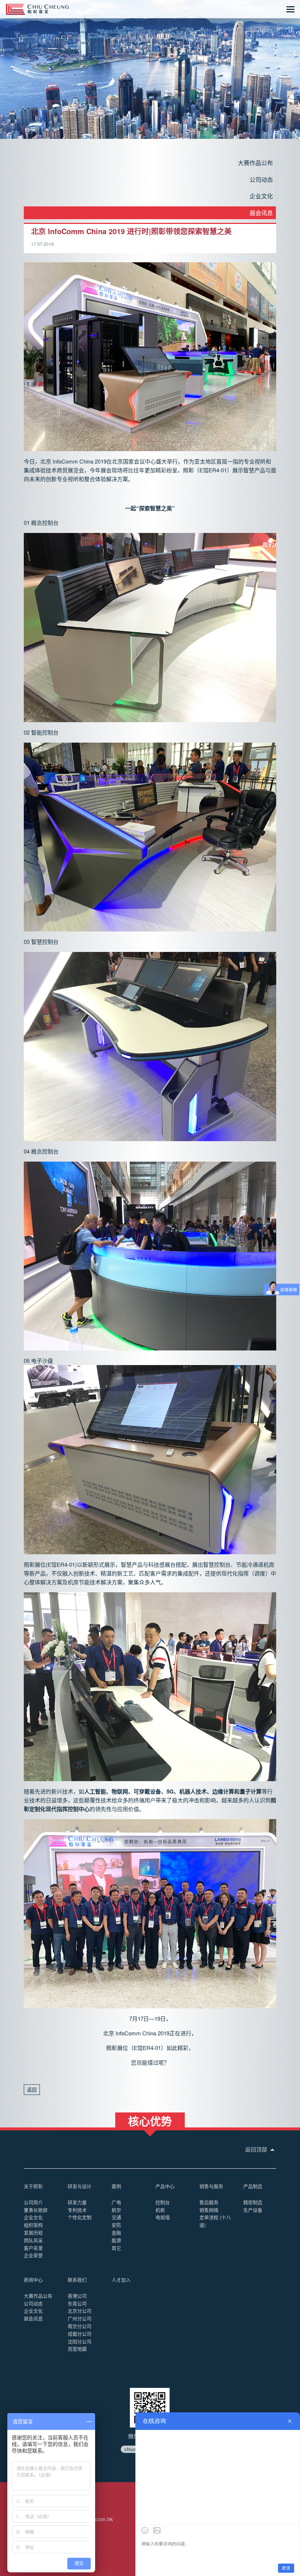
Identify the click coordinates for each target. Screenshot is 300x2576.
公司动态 (261, 180)
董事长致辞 (36, 2210)
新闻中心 (33, 2280)
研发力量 (77, 2202)
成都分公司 (80, 2334)
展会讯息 (261, 213)
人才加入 (121, 2280)
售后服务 (209, 2202)
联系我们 (77, 2280)
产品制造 (253, 2186)
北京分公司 (80, 2311)
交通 (116, 2217)
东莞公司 (77, 2303)
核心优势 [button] (150, 2120)
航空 (116, 2210)
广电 (116, 2202)
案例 (116, 2186)
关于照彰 (33, 2186)
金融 (116, 2232)
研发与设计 (80, 2186)
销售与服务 (211, 2186)
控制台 (163, 2202)
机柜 (160, 2210)
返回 (32, 2090)
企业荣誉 (33, 2255)
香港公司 (77, 2296)
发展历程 (33, 2232)
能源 (116, 2240)
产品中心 (165, 2186)
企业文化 (261, 196)
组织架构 (33, 2225)
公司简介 (33, 2202)
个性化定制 (80, 2217)
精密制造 (253, 2202)
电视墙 (163, 2217)
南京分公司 (80, 2326)
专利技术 (77, 2210)
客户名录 (33, 2248)
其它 (116, 2248)
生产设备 (253, 2210)
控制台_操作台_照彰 (37, 9)
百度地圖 (77, 2349)
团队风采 (33, 2240)
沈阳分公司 (80, 2341)
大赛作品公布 (255, 163)
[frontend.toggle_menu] (290, 9)
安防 (116, 2225)
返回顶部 (257, 2149)
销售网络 (209, 2210)
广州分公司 (80, 2318)
